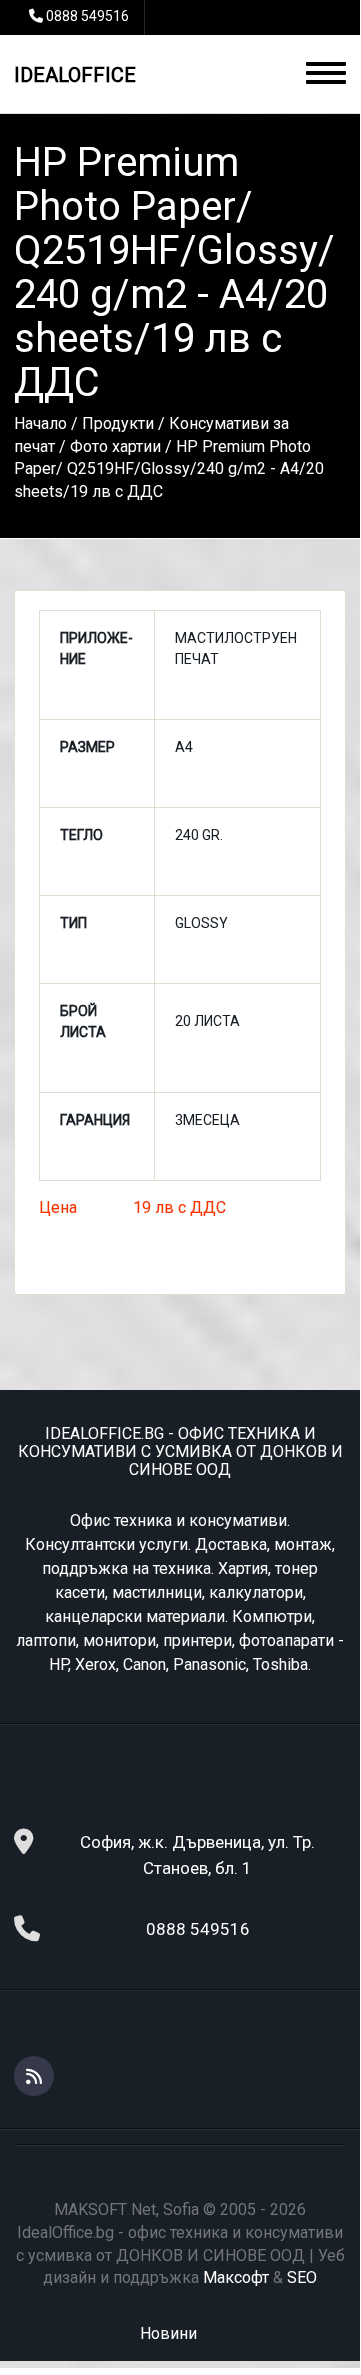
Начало (40, 423)
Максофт (236, 2277)
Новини (168, 2333)
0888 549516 (87, 16)
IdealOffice (75, 75)
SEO (302, 2277)
